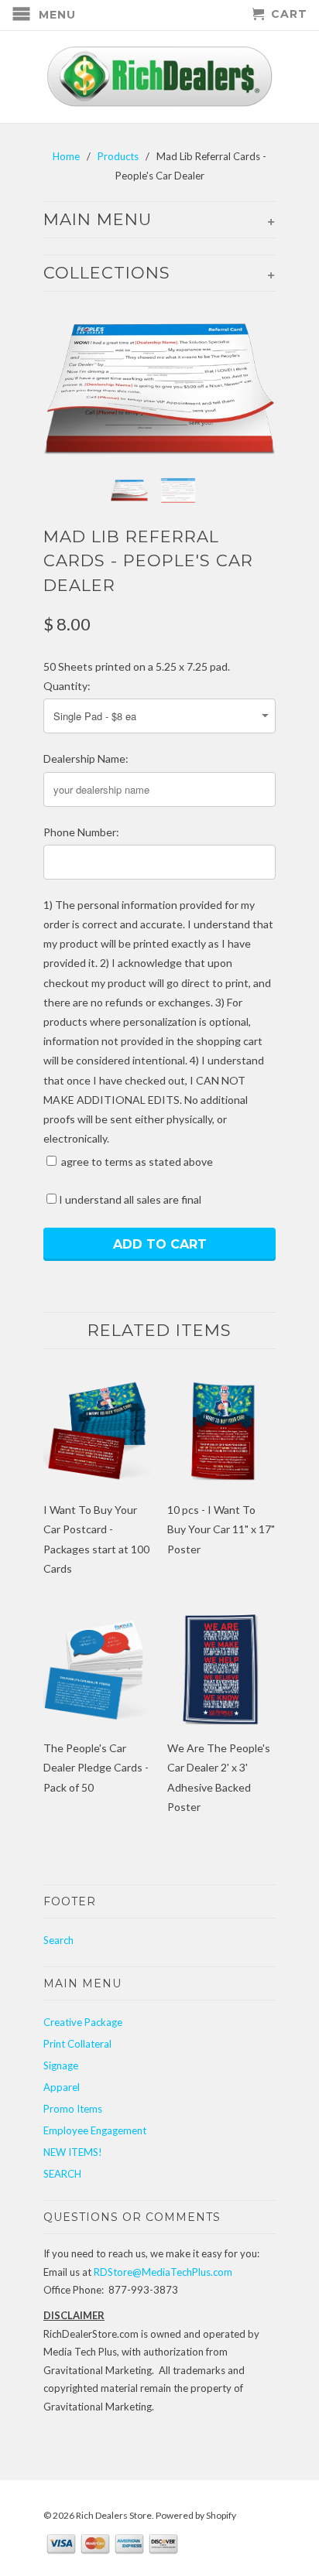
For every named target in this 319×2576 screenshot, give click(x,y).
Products (118, 156)
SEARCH (62, 2174)
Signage (61, 2065)
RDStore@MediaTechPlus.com (163, 2272)
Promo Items (73, 2109)
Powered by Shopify (196, 2515)
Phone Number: (81, 832)
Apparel (62, 2087)
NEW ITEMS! (73, 2152)
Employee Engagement (95, 2130)
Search (58, 1940)
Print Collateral (77, 2044)
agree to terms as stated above (136, 1162)
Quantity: (67, 686)
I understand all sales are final (130, 1199)
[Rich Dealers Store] (159, 77)
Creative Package (83, 2022)
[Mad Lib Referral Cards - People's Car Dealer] (159, 389)
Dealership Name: (86, 758)
